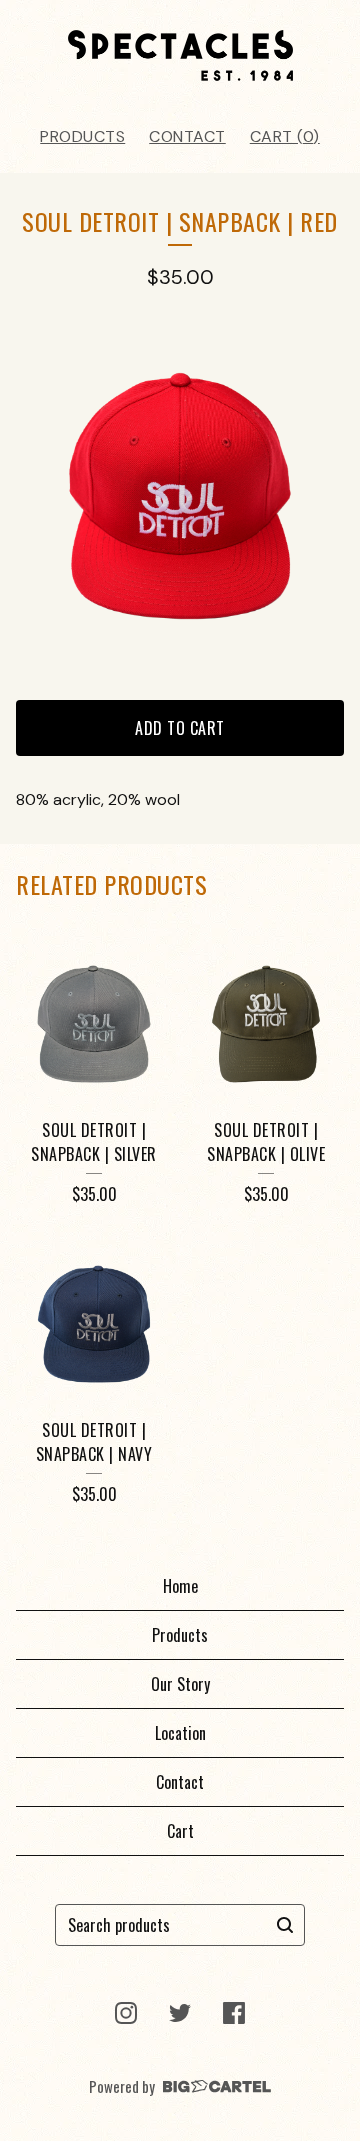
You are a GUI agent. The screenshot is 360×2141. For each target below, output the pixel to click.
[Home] (180, 55)
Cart (180, 1831)
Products (82, 136)
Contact (187, 136)
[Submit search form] (285, 1925)
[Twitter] (180, 2013)
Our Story (180, 1684)
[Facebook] (234, 2013)
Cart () (285, 136)
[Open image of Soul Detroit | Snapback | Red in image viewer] (180, 496)
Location (180, 1733)
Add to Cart (180, 728)
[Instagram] (126, 2013)
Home (180, 1586)
